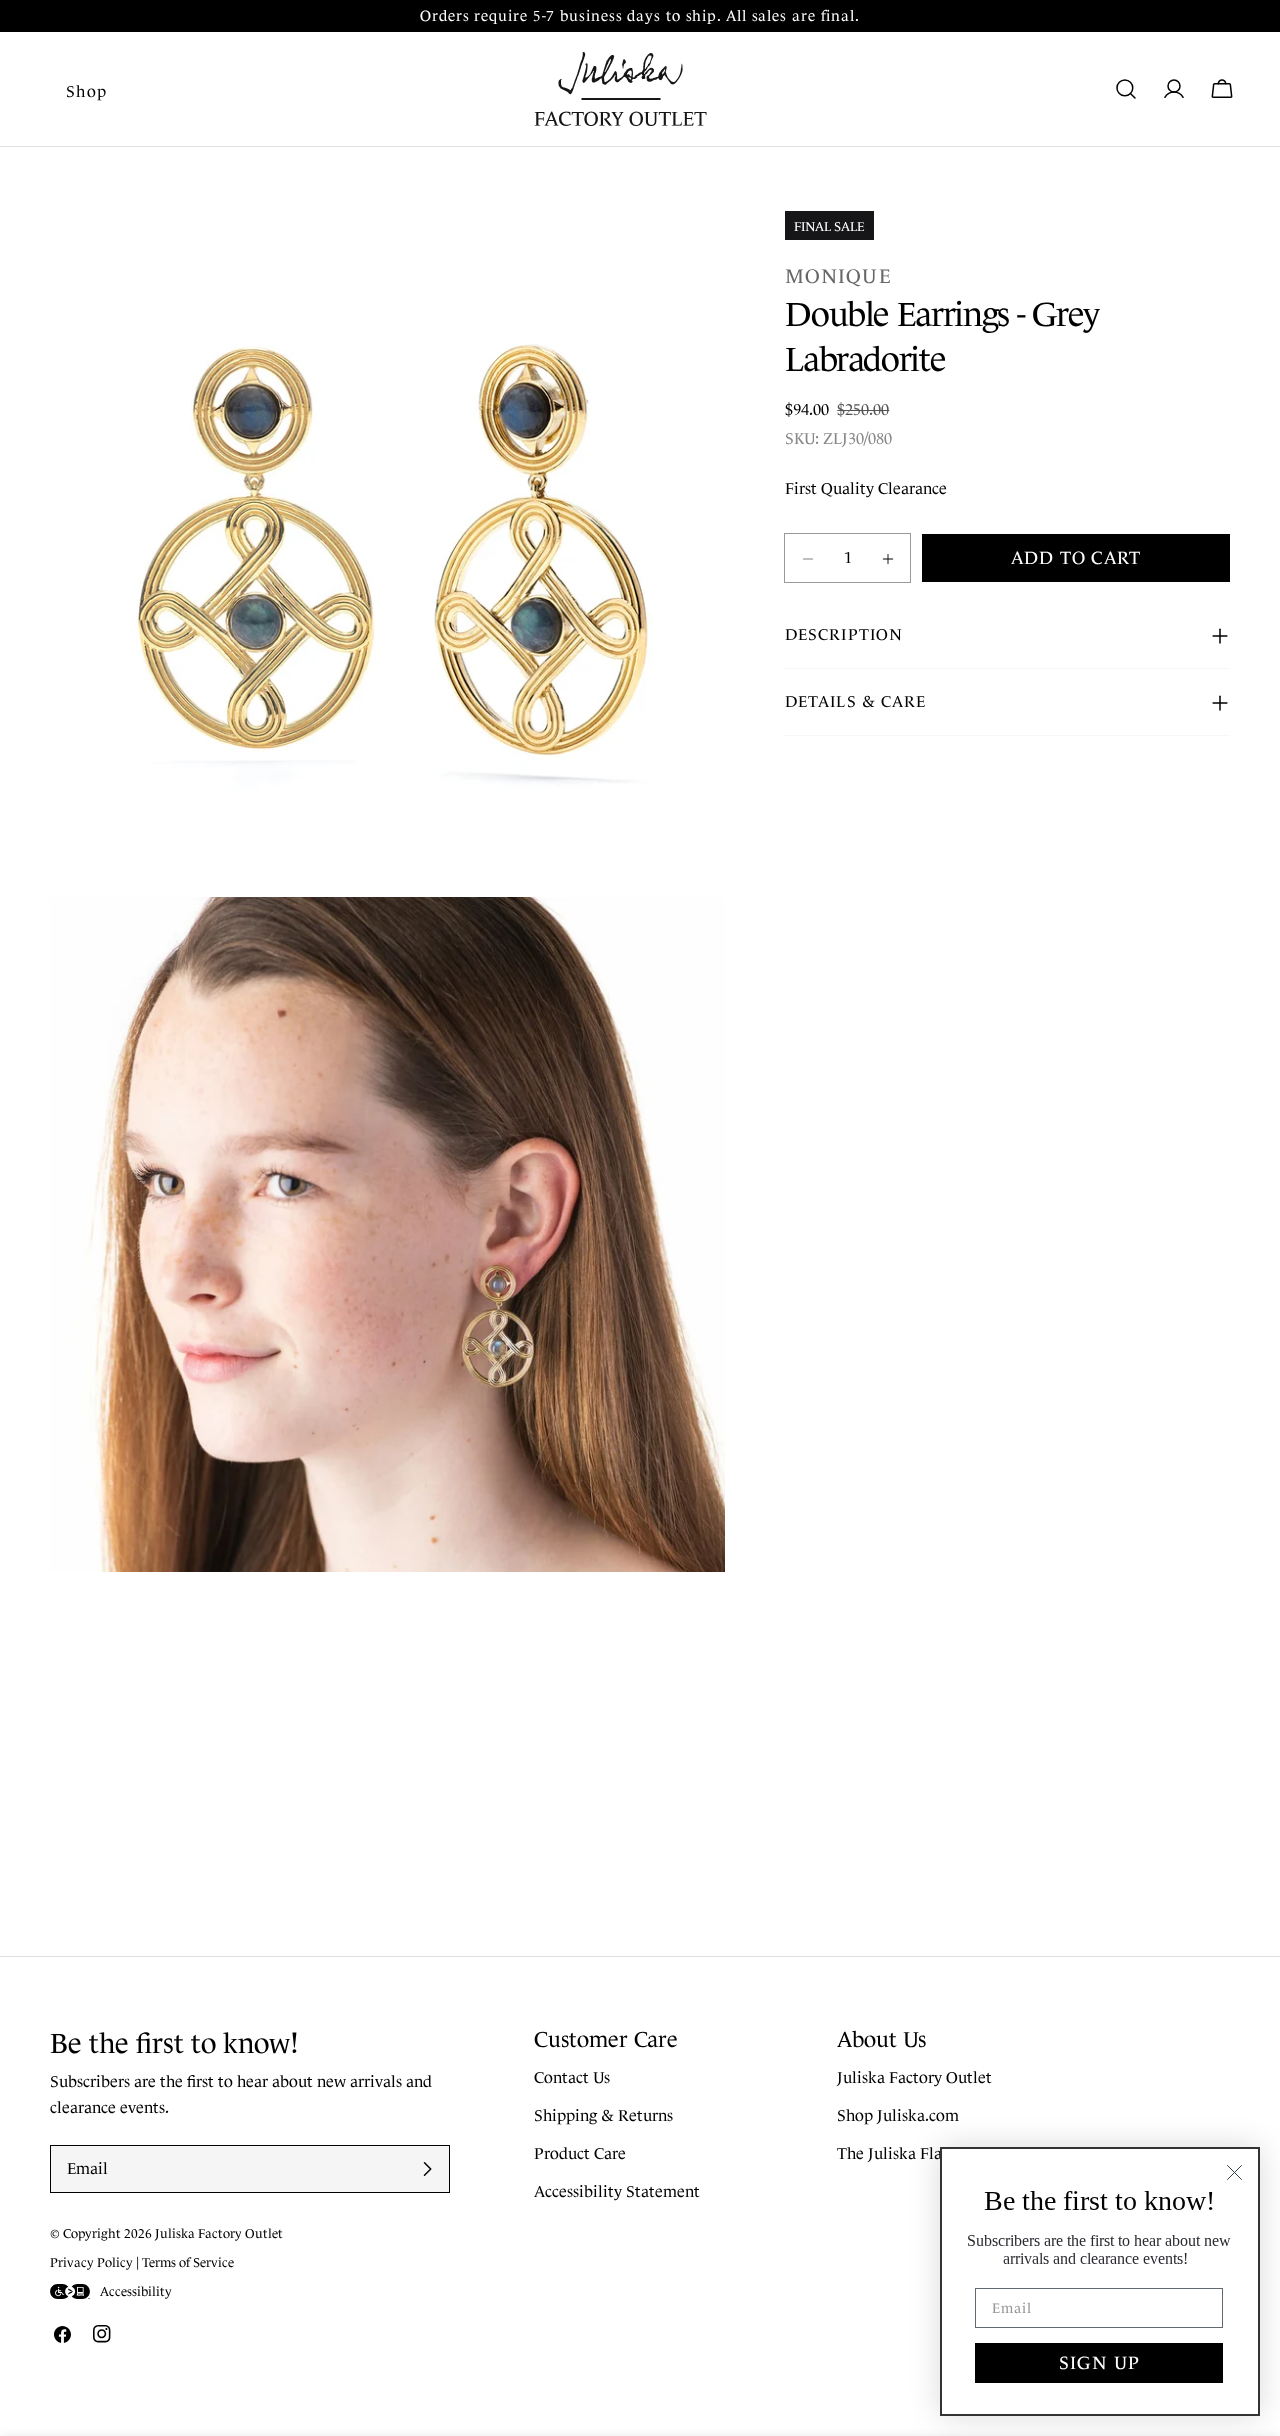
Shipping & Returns (603, 2116)
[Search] (1126, 89)
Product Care (580, 2154)
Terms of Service (188, 2262)
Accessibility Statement (617, 2192)
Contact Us (572, 2078)
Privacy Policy (91, 2262)
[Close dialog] (1234, 2172)
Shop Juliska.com (898, 2116)
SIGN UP (1099, 2363)
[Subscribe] (427, 2169)
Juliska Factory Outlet (914, 2078)
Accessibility (136, 2291)
